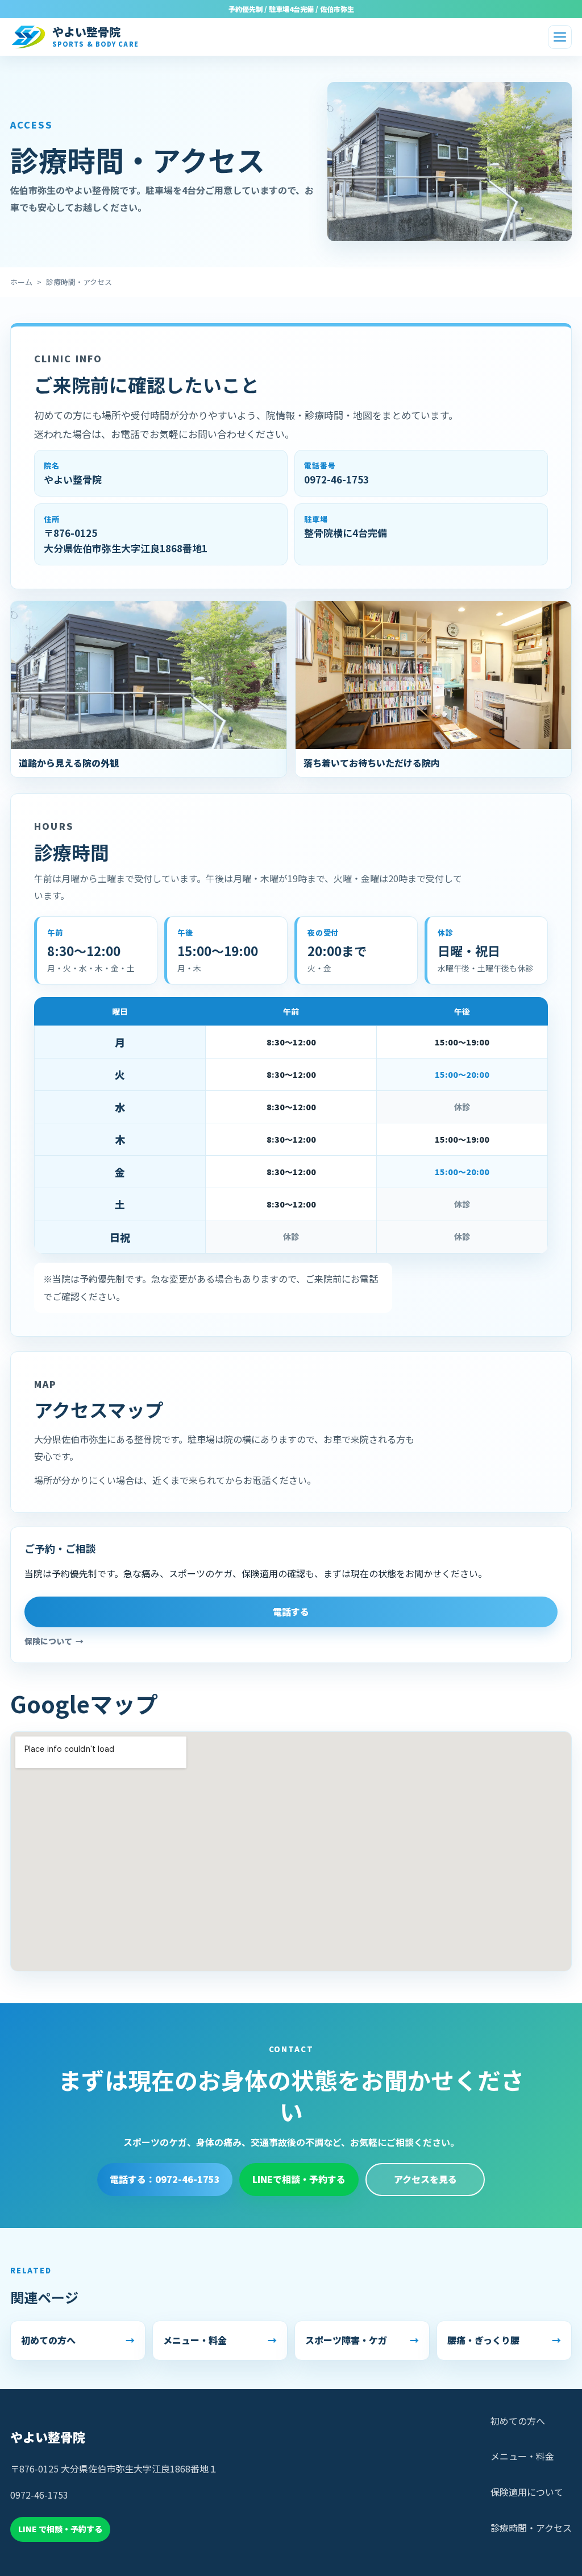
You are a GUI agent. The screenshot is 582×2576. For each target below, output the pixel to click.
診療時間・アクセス (531, 2528)
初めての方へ (518, 2421)
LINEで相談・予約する (299, 2179)
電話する (291, 1611)
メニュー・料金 (522, 2456)
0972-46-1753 (336, 479)
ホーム (21, 282)
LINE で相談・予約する (60, 2529)
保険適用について (527, 2492)
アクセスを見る (425, 2179)
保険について (48, 1641)
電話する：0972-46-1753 (165, 2179)
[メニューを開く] (560, 37)
